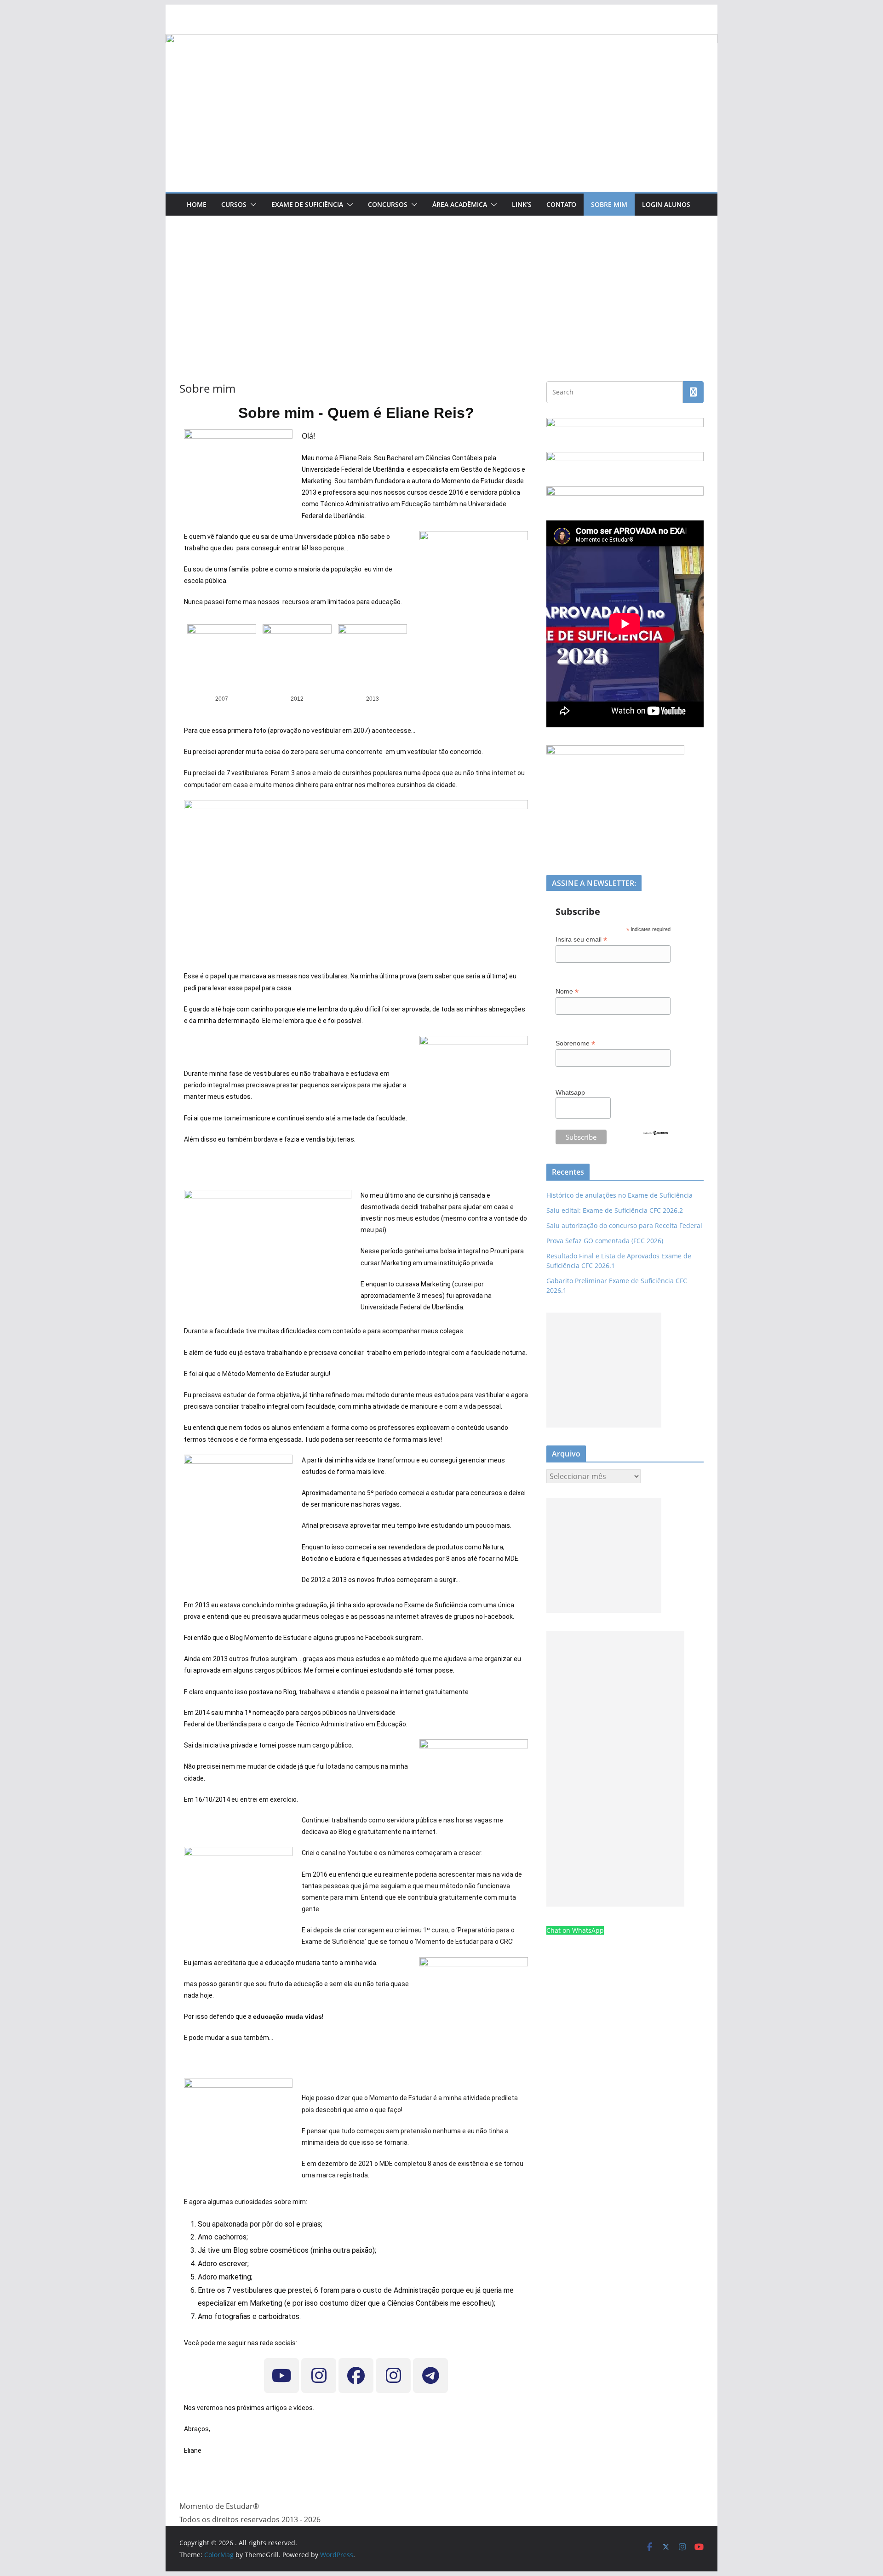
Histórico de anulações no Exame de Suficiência (619, 1195)
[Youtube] (281, 2376)
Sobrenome (575, 1043)
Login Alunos (666, 204)
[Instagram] (319, 2376)
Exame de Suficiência (307, 204)
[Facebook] (356, 2376)
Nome (567, 991)
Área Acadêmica (460, 204)
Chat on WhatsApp (575, 1930)
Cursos (234, 204)
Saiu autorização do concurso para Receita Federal (624, 1225)
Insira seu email (581, 940)
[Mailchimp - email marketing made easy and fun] (656, 1136)
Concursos (388, 204)
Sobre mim (609, 204)
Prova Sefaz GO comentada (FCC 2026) (605, 1241)
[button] (252, 205)
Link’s (522, 204)
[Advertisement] (441, 285)
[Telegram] (430, 2376)
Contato (561, 204)
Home (197, 204)
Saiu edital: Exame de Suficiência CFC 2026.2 (615, 1210)
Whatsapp (570, 1092)
